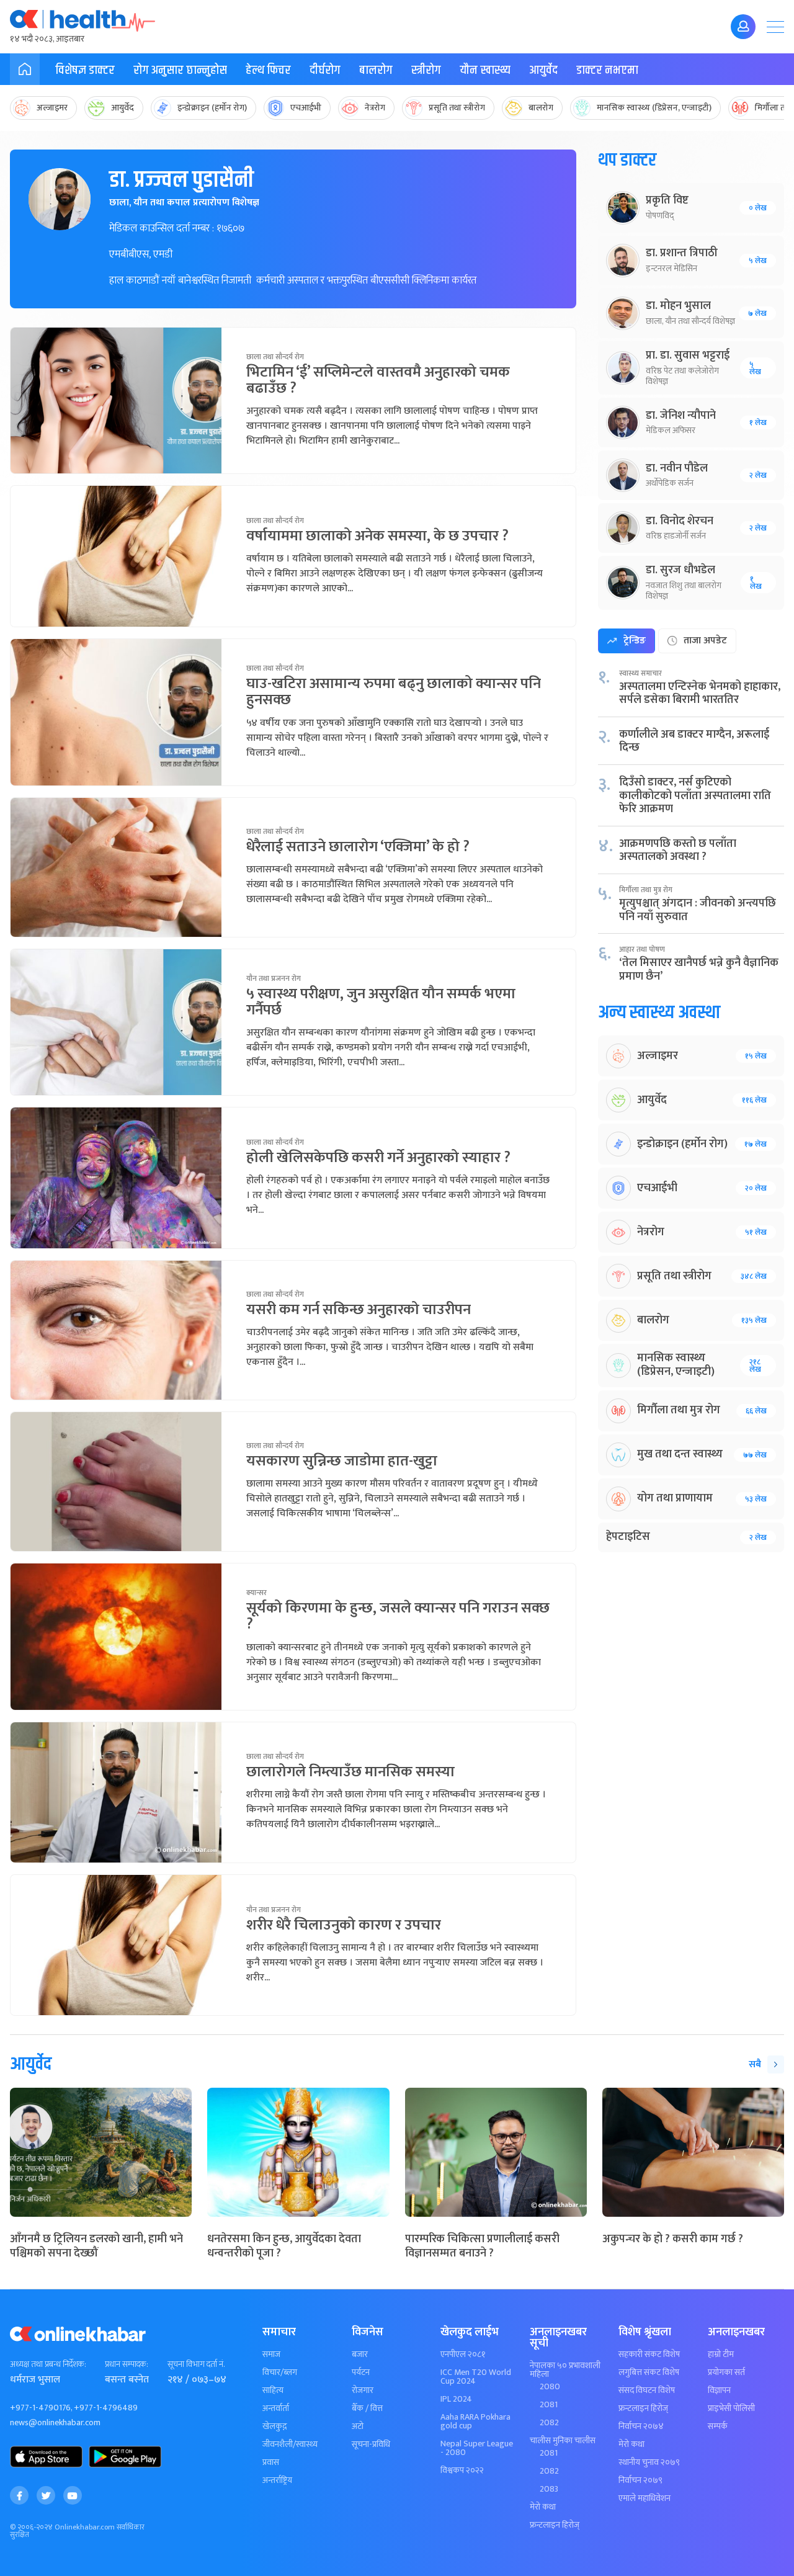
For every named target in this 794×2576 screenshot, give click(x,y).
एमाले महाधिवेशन (645, 2498)
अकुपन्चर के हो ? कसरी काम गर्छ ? (673, 2239)
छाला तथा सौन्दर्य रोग (275, 357)
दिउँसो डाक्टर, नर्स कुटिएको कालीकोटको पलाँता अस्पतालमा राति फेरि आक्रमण (695, 796)
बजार (360, 2355)
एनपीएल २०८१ (463, 2355)
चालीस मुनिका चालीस (563, 2441)
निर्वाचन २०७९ (640, 2480)
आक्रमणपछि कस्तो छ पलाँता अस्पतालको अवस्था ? (678, 851)
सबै (755, 2064)
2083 (549, 2489)
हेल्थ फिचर (268, 70)
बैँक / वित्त (367, 2408)
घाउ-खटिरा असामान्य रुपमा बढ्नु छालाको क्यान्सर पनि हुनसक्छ (394, 692)
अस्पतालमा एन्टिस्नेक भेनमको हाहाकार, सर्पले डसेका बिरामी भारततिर (700, 694)
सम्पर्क (718, 2426)
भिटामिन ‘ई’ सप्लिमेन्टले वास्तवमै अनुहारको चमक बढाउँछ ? (378, 380)
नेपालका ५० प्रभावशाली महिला (565, 2370)
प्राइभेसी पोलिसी (731, 2408)
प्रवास (271, 2462)
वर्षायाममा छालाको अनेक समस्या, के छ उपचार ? (377, 536)
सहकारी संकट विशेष (649, 2355)
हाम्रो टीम (721, 2355)
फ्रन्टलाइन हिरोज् (555, 2525)
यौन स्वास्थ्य (485, 70)
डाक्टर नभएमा (607, 70)
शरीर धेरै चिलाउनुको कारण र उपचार (344, 1925)
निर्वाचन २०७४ (641, 2426)
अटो (358, 2426)
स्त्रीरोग (426, 70)
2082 (549, 2423)
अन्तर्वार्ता (276, 2408)
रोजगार (363, 2390)
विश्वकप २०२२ (462, 2471)
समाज (271, 2355)
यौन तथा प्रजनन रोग (274, 978)
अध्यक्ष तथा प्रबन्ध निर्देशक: (48, 2364)
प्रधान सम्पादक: (127, 2364)
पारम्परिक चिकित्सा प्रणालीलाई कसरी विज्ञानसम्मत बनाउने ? (482, 2246)
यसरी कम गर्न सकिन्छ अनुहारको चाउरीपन (359, 1310)
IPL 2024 (456, 2399)
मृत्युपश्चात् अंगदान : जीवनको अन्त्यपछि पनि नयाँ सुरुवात (698, 910)
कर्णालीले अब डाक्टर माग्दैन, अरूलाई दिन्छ (694, 741)
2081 (549, 2405)
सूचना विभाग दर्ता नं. (196, 2364)
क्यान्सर (256, 1593)
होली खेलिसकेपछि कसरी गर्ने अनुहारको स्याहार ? (378, 1158)
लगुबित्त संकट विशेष (649, 2373)
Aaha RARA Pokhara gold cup (475, 2422)
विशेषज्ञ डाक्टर (85, 70)
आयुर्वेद (543, 70)
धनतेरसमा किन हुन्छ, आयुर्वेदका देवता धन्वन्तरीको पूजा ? (284, 2246)
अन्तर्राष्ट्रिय (277, 2480)
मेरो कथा (543, 2507)
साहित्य (273, 2390)
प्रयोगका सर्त (726, 2373)
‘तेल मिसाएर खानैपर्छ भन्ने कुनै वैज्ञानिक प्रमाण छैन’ (699, 970)
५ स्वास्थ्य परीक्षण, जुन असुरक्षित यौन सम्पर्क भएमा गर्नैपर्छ (381, 1002)
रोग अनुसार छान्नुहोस (180, 70)
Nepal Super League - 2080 (477, 2448)
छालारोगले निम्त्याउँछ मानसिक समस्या (350, 1772)
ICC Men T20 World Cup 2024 (476, 2377)
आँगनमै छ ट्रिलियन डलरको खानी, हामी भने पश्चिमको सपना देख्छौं (96, 2246)
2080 (550, 2387)
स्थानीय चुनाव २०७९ (649, 2462)
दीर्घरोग (325, 70)
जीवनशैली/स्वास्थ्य (290, 2444)
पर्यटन (361, 2373)
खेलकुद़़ (274, 2426)
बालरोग (376, 70)
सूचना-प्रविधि (371, 2444)
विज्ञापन (719, 2390)
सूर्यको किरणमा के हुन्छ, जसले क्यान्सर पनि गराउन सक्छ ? (398, 1616)
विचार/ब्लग (280, 2373)
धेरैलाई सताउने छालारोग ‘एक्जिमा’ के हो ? (358, 847)
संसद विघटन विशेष (647, 2390)
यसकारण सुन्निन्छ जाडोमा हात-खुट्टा (342, 1461)
